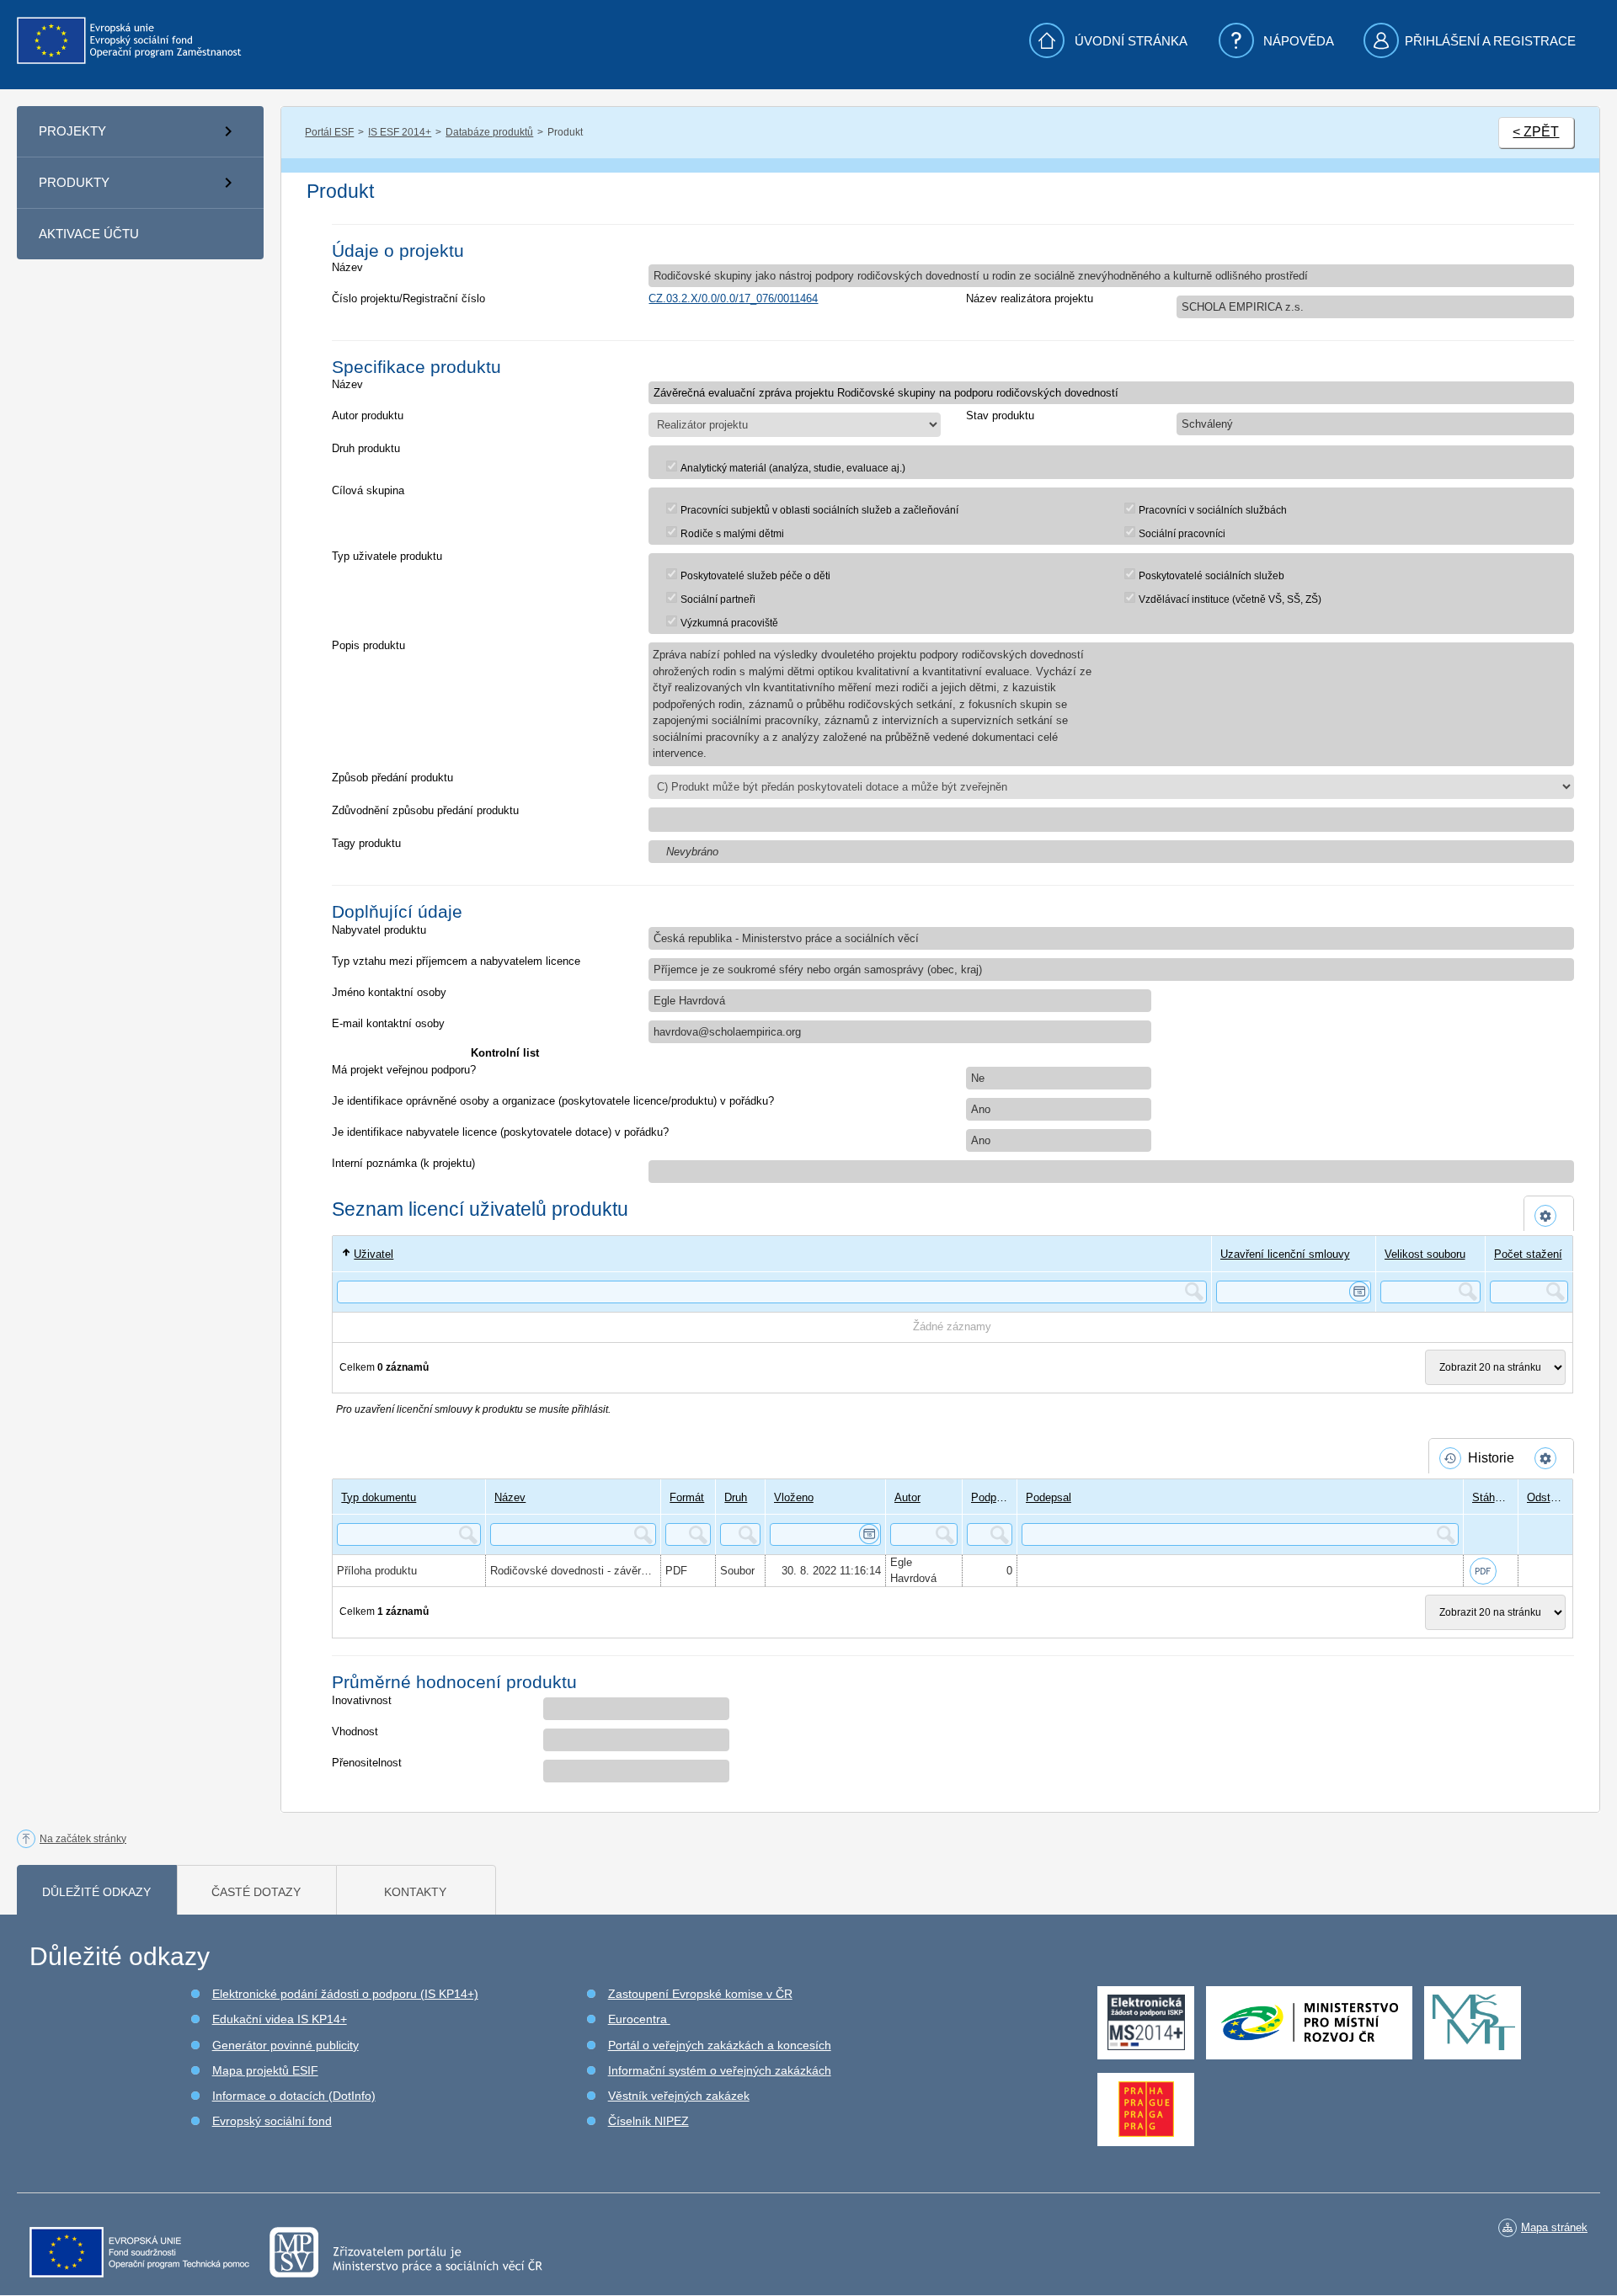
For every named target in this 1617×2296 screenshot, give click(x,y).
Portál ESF (329, 132)
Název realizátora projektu (1030, 298)
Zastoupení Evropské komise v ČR (700, 1994)
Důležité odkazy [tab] (96, 1892)
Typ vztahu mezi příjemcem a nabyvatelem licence (456, 961)
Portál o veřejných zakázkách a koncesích (720, 2045)
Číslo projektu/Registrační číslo (408, 298)
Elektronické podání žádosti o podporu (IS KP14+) (345, 1994)
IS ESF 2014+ (400, 132)
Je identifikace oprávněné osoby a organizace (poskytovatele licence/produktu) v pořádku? (553, 1101)
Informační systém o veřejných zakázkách (720, 2070)
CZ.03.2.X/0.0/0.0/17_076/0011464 (733, 298)
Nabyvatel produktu (379, 930)
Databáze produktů (489, 132)
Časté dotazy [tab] (256, 1892)
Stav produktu (1000, 416)
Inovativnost (362, 1700)
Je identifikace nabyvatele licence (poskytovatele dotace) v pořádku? (500, 1132)
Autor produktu (368, 416)
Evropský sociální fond (272, 2121)
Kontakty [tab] (415, 1892)
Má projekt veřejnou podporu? (404, 1070)
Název (347, 267)
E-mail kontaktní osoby (388, 1023)
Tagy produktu (366, 843)
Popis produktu (368, 645)
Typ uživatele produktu (387, 556)
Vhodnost (355, 1731)
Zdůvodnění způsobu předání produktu (425, 810)
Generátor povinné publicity (286, 2045)
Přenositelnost (367, 1763)
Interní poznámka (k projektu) (403, 1163)
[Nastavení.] (1549, 1216)
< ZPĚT (1536, 132)
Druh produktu (366, 448)
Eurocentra (639, 2019)
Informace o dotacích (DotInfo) (294, 2096)
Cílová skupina (368, 490)
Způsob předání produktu (392, 778)
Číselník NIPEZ (648, 2121)
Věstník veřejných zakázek (679, 2096)
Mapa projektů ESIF (265, 2070)
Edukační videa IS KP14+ (280, 2019)
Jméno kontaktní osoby (389, 992)
